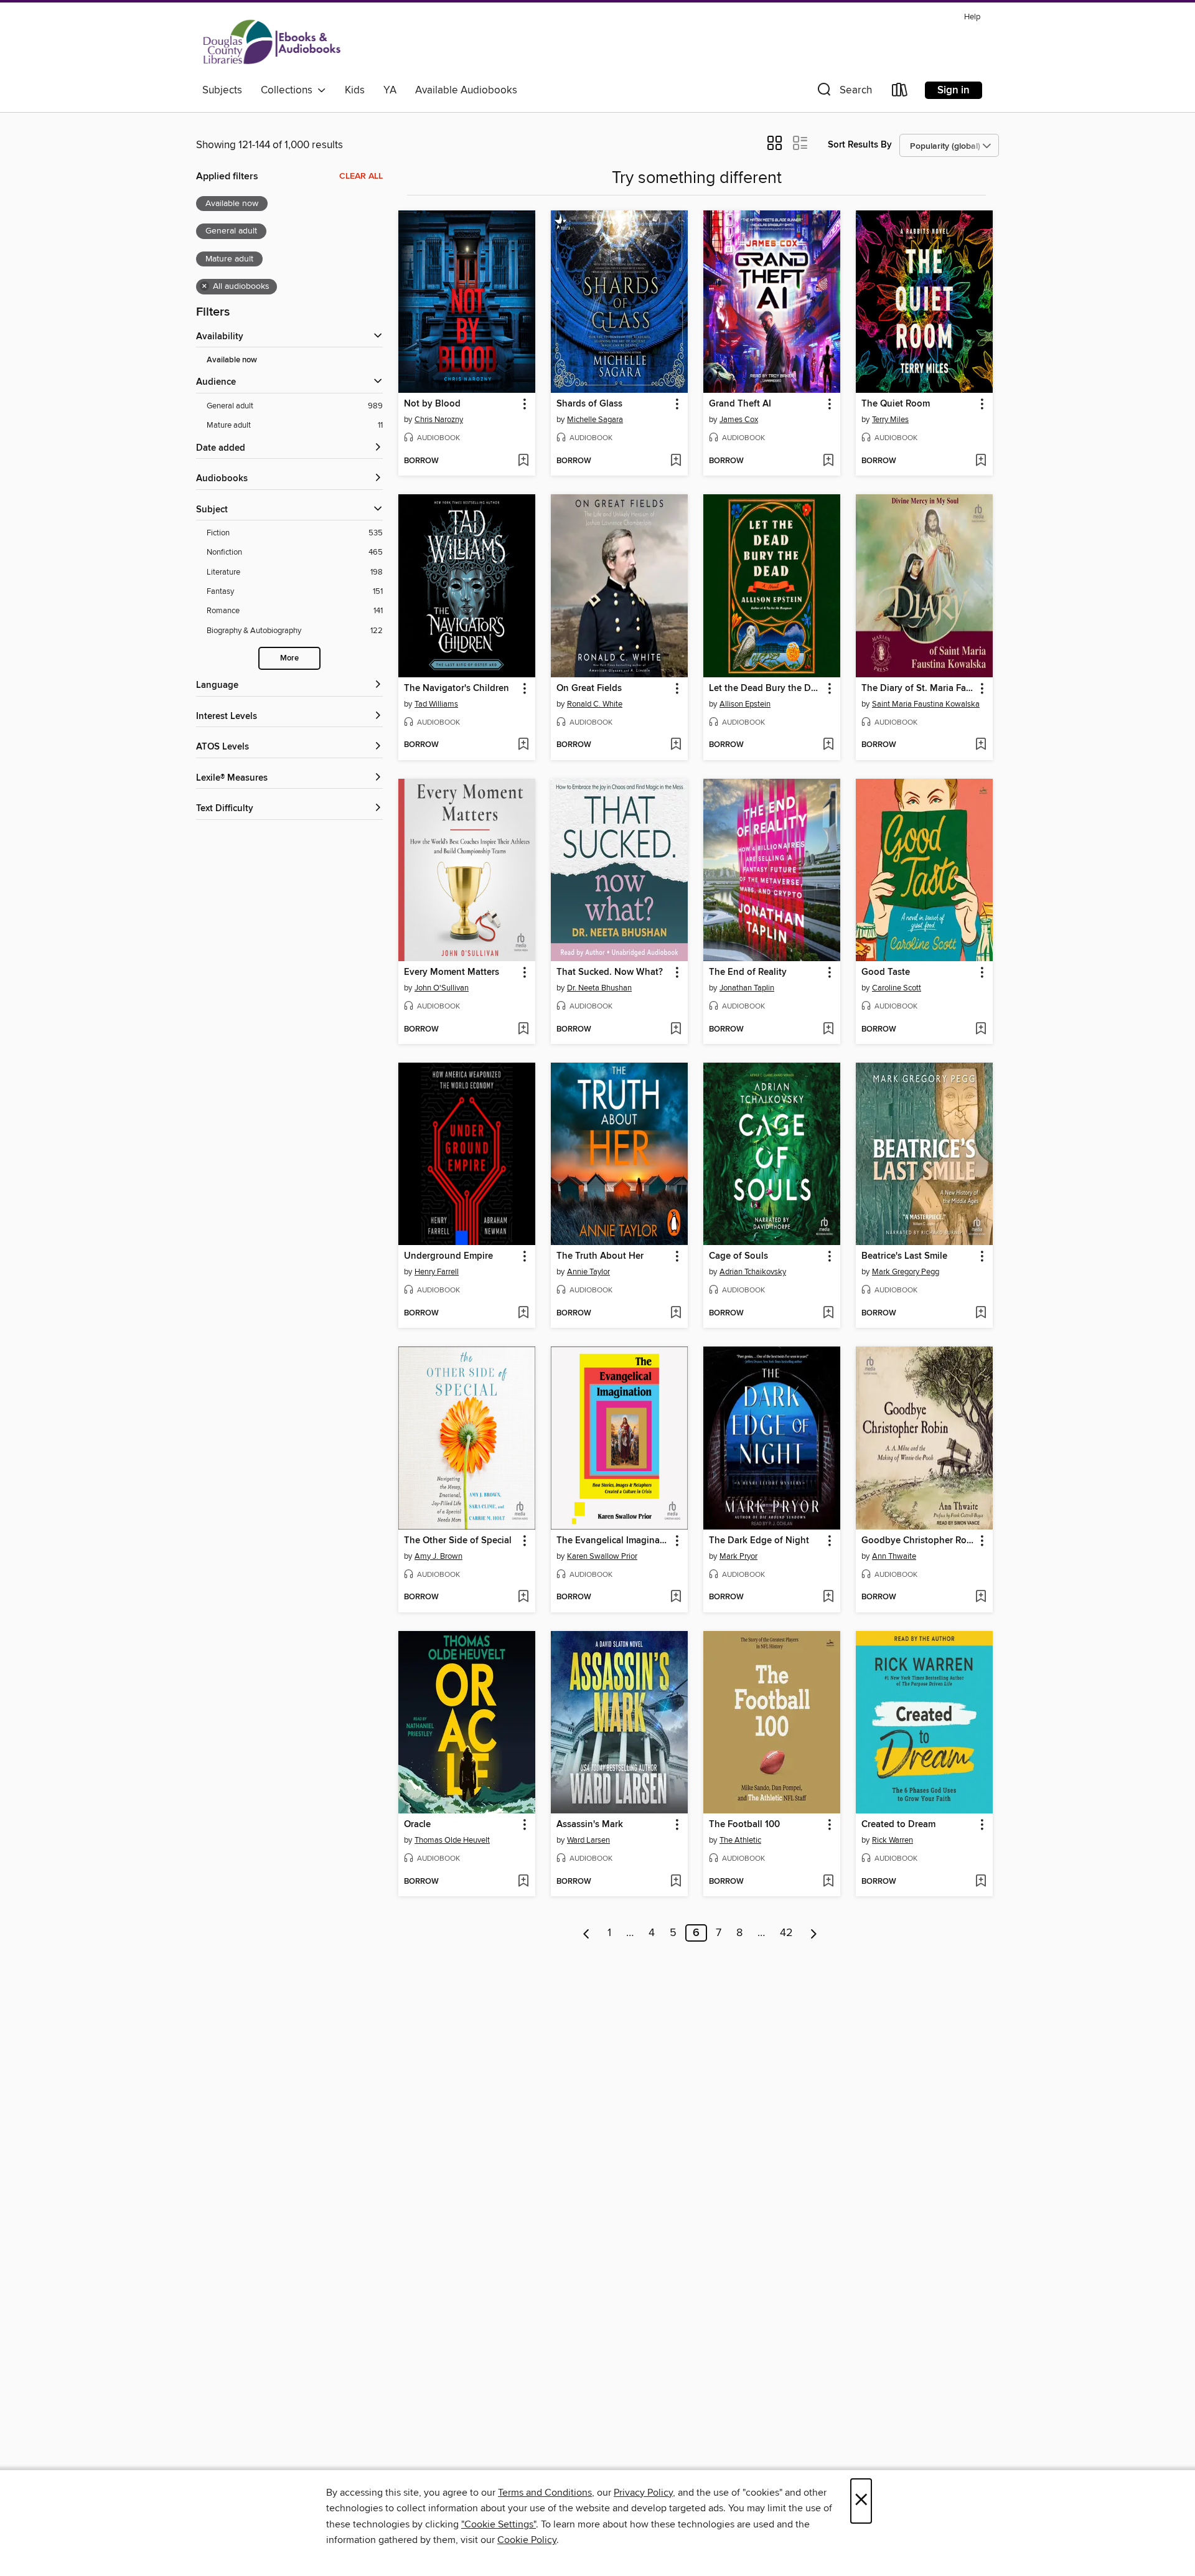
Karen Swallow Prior (602, 1556)
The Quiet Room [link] (896, 404)
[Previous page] (587, 1933)
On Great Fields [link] (589, 689)
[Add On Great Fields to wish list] (676, 745)
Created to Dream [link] (898, 1825)
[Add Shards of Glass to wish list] (676, 461)
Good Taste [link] (886, 972)
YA (390, 90)
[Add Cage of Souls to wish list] (828, 1314)
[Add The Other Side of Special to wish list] (523, 1597)
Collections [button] (289, 90)
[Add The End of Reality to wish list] (828, 1030)
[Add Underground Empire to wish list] (523, 1314)
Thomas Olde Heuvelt (452, 1840)
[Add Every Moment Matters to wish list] (523, 1030)
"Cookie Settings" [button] (499, 2524)
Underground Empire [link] (448, 1256)
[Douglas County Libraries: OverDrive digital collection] (272, 43)
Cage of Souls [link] (738, 1256)
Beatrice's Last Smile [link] (904, 1256)
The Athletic (740, 1840)
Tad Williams (436, 704)
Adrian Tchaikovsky (753, 1272)
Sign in (954, 90)
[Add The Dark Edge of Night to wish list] (828, 1597)
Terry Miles (890, 420)
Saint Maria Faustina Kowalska (926, 704)
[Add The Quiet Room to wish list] (981, 461)
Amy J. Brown (438, 1556)
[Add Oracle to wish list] (523, 1882)
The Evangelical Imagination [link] (613, 1541)
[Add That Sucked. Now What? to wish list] (676, 1030)
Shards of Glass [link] (589, 404)
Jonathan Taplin (747, 988)
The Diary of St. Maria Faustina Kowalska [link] (918, 689)
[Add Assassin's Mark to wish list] (676, 1882)
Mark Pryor (738, 1556)
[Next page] (814, 1933)
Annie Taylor (588, 1272)
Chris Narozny (439, 420)
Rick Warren (893, 1840)
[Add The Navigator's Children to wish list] (523, 745)
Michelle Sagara (595, 420)
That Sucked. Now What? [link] (610, 972)
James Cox (739, 420)
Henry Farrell (437, 1272)
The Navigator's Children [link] (457, 689)
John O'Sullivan (442, 988)
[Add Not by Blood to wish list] (523, 461)
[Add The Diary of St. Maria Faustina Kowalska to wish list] (981, 745)
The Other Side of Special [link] (458, 1541)
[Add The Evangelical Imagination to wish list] (676, 1597)
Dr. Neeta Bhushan (599, 988)
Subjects (222, 90)
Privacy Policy (643, 2493)
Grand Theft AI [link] (740, 404)
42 (786, 1933)
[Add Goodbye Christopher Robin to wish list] (981, 1597)
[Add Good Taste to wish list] (981, 1030)
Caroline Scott (897, 988)
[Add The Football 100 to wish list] (828, 1882)
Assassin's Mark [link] (590, 1825)
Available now (232, 360)
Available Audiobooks (466, 90)
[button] (843, 92)
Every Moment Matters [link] (452, 972)
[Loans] (900, 92)
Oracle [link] (417, 1825)
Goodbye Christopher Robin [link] (918, 1541)
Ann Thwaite (894, 1556)
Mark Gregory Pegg (906, 1272)
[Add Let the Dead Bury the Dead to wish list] (828, 745)
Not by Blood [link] (432, 404)
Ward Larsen (588, 1840)
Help (972, 17)
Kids (355, 90)
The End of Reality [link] (748, 972)
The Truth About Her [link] (600, 1256)
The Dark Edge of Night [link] (759, 1541)
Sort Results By (860, 145)
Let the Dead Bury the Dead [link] (766, 689)
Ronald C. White (595, 704)
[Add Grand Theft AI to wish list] (828, 461)
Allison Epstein (745, 704)
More (289, 658)
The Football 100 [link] (744, 1825)
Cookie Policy (527, 2540)
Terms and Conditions (545, 2493)
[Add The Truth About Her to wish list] (676, 1314)
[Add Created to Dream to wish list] (981, 1882)
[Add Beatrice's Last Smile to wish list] (981, 1314)
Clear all (361, 176)
